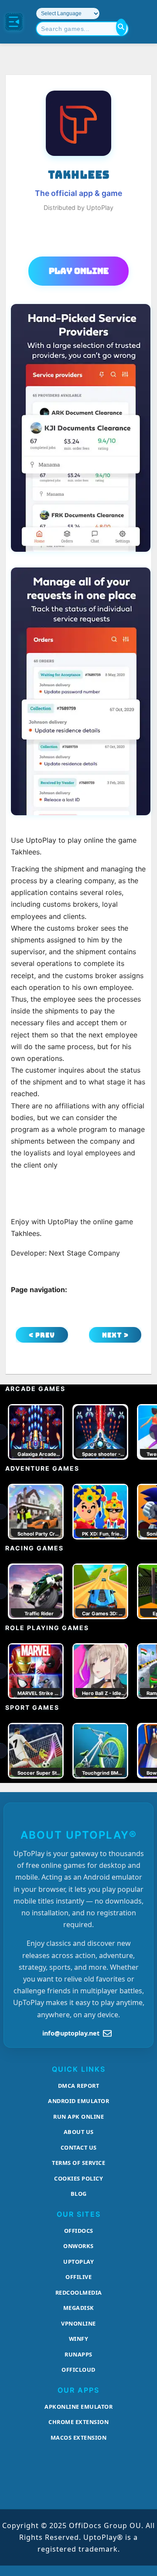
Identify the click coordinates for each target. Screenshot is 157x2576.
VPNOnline (78, 2323)
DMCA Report (79, 2086)
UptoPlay (78, 2262)
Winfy (79, 2339)
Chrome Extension (78, 2422)
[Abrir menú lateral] (14, 22)
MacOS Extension (79, 2438)
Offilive (78, 2277)
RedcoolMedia (79, 2292)
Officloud (78, 2370)
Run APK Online (78, 2117)
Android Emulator (78, 2101)
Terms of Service (78, 2163)
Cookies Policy (78, 2178)
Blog (79, 2194)
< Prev (42, 1335)
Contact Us (79, 2147)
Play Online (79, 271)
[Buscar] (121, 27)
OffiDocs (79, 2231)
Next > (115, 1335)
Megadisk (79, 2308)
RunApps (78, 2354)
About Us (79, 2132)
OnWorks (78, 2246)
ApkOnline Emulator (78, 2407)
